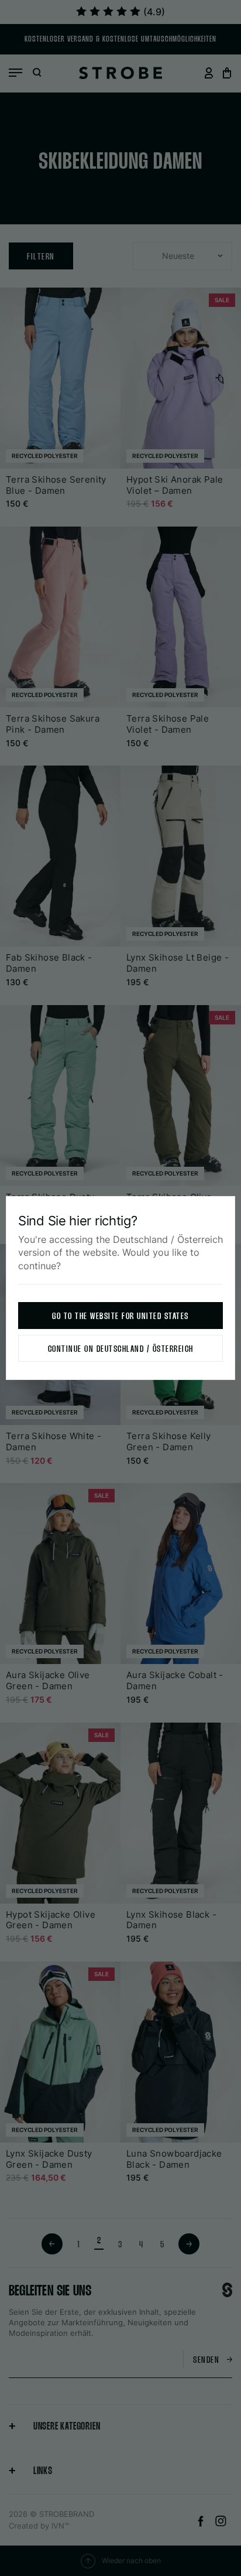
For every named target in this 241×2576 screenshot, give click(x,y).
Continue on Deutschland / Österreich (121, 1349)
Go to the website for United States (120, 1316)
